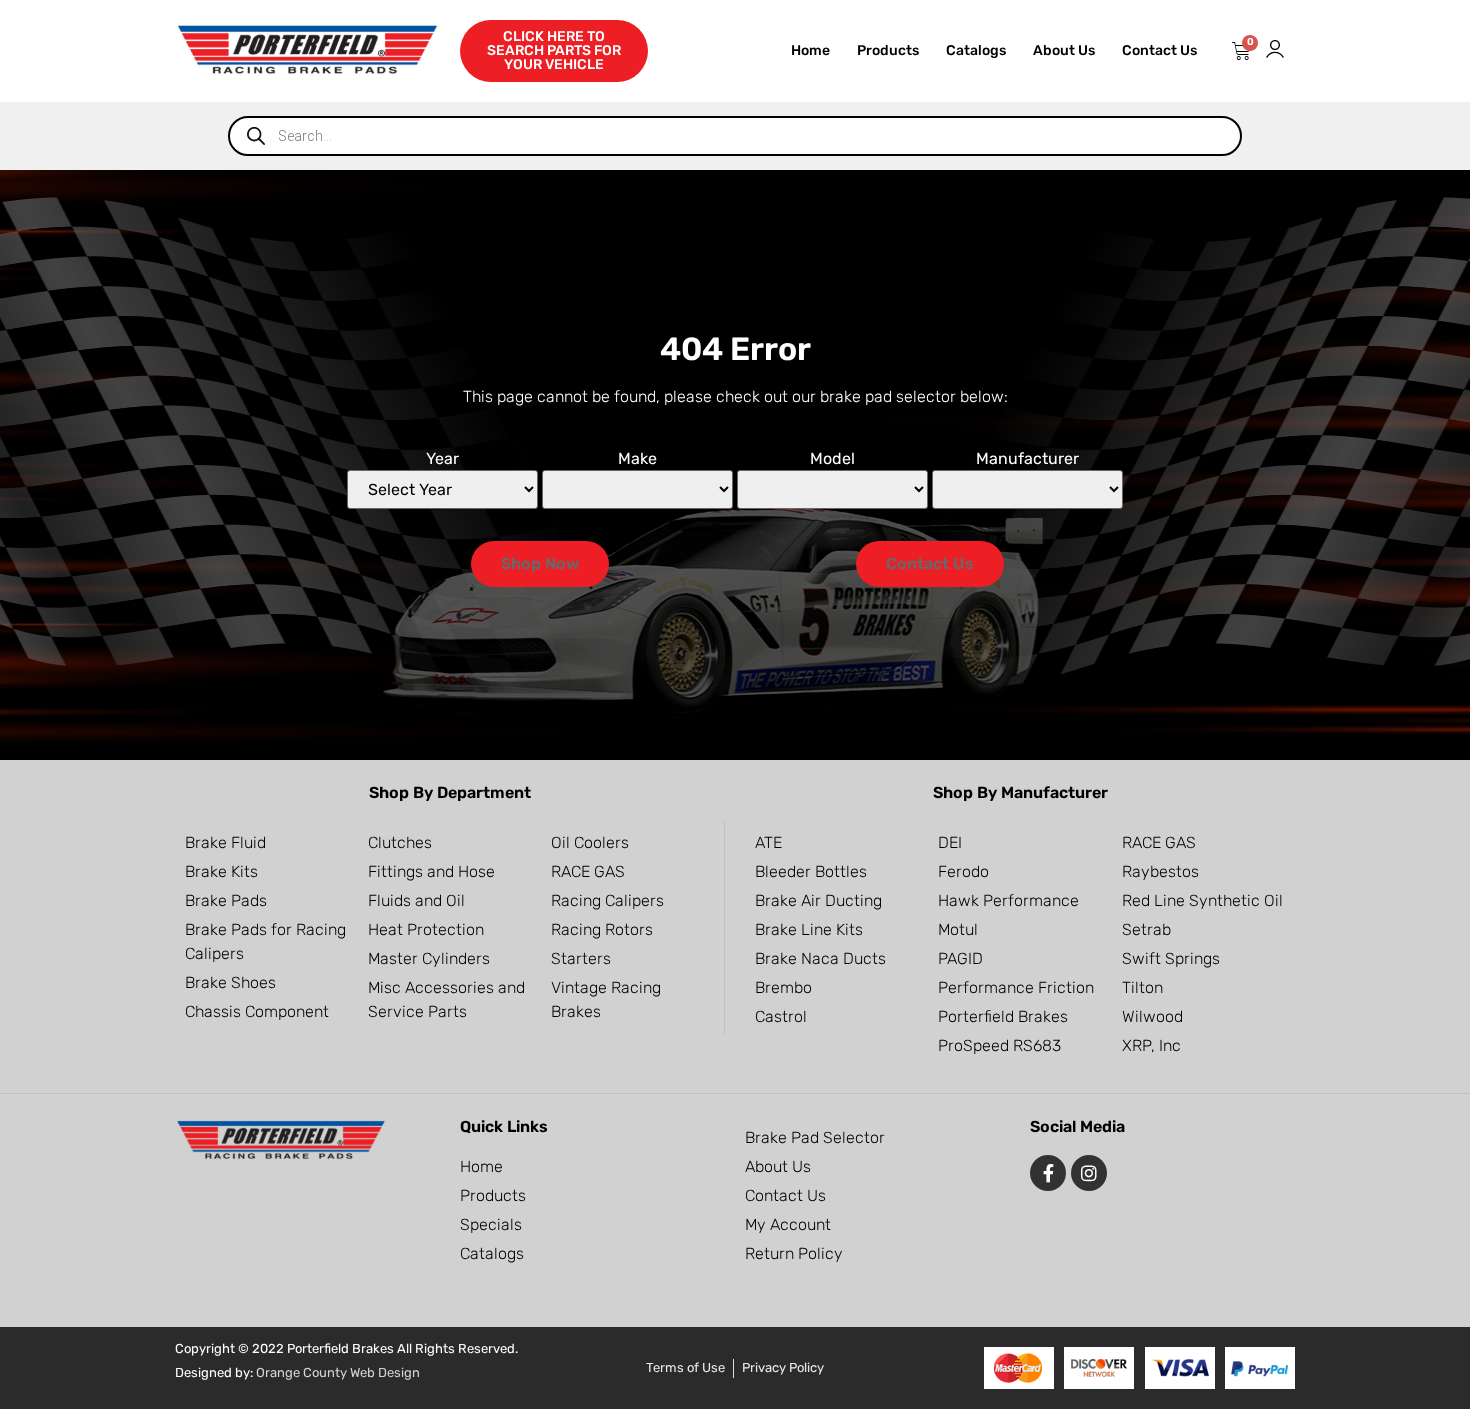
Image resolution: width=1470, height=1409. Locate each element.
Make (637, 459)
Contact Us (1159, 50)
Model (832, 459)
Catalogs (976, 50)
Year (442, 459)
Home (810, 50)
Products (888, 50)
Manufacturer (1027, 459)
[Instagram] (1089, 1173)
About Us (1064, 50)
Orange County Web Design (338, 1372)
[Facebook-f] (1048, 1173)
